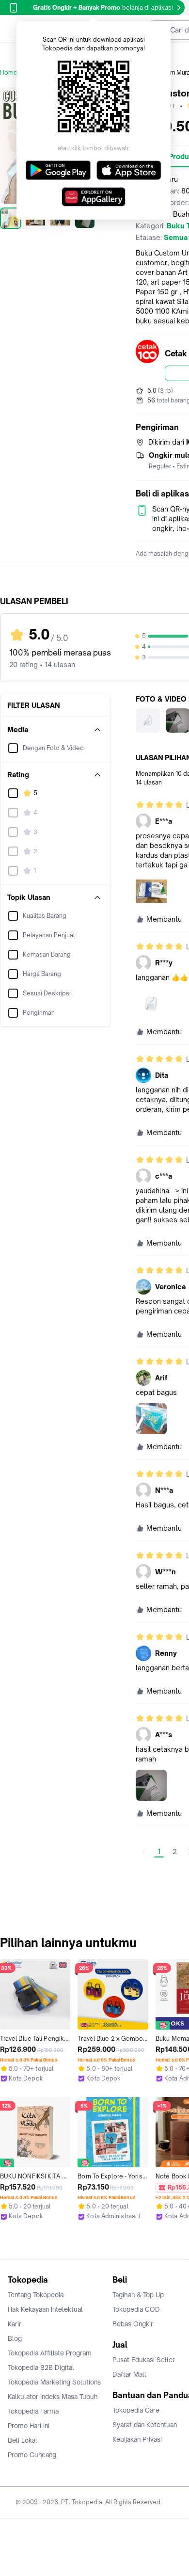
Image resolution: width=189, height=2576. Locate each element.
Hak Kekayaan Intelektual (45, 2309)
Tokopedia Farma (33, 2411)
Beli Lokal (23, 2440)
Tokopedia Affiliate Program (50, 2353)
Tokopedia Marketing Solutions (54, 2382)
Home (9, 72)
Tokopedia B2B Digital (41, 2368)
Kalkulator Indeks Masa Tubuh (53, 2397)
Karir (15, 2324)
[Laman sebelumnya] (143, 1852)
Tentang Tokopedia (36, 2295)
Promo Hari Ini (29, 2426)
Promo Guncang (32, 2455)
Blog (15, 2338)
